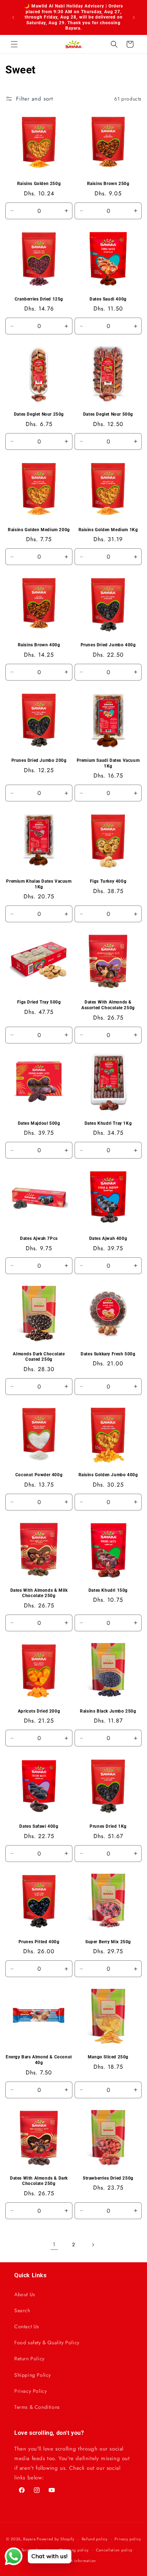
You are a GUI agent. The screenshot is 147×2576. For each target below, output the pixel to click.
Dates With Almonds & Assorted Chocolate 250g (108, 1005)
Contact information (77, 2561)
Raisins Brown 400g (39, 645)
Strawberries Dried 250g (108, 2178)
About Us (25, 2294)
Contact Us (27, 2326)
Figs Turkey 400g (108, 881)
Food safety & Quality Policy (47, 2342)
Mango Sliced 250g (108, 2057)
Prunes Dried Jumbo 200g (39, 760)
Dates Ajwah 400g (108, 1238)
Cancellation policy (114, 2550)
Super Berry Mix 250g (108, 1942)
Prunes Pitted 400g (39, 1942)
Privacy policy (128, 2539)
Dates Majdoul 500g (39, 1123)
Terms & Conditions (37, 2407)
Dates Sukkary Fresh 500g (108, 1354)
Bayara (29, 2539)
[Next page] (93, 2245)
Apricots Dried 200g (39, 1711)
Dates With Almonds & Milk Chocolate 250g (39, 1593)
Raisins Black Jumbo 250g (108, 1711)
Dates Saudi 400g (108, 299)
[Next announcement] (134, 17)
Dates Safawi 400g (39, 1826)
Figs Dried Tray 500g (39, 1002)
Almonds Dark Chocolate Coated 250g (39, 1357)
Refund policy (95, 2539)
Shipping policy (74, 2550)
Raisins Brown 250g (108, 184)
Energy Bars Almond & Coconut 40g (39, 2060)
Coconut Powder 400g (39, 1475)
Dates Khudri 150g (108, 1590)
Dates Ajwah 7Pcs (39, 1238)
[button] (14, 44)
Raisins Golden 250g (39, 184)
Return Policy (29, 2359)
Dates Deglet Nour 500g (108, 414)
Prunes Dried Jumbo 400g (108, 645)
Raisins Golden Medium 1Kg (108, 530)
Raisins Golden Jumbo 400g (108, 1475)
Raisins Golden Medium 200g (39, 530)
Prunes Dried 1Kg (108, 1826)
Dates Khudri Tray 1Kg (108, 1123)
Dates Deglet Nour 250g (39, 414)
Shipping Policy (33, 2375)
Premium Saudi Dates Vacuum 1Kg (108, 763)
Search (22, 2310)
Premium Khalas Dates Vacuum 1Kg (39, 884)
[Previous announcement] (13, 17)
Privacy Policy (31, 2391)
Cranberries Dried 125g (39, 299)
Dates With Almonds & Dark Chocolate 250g (39, 2181)
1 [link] (54, 2244)
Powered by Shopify (56, 2539)
